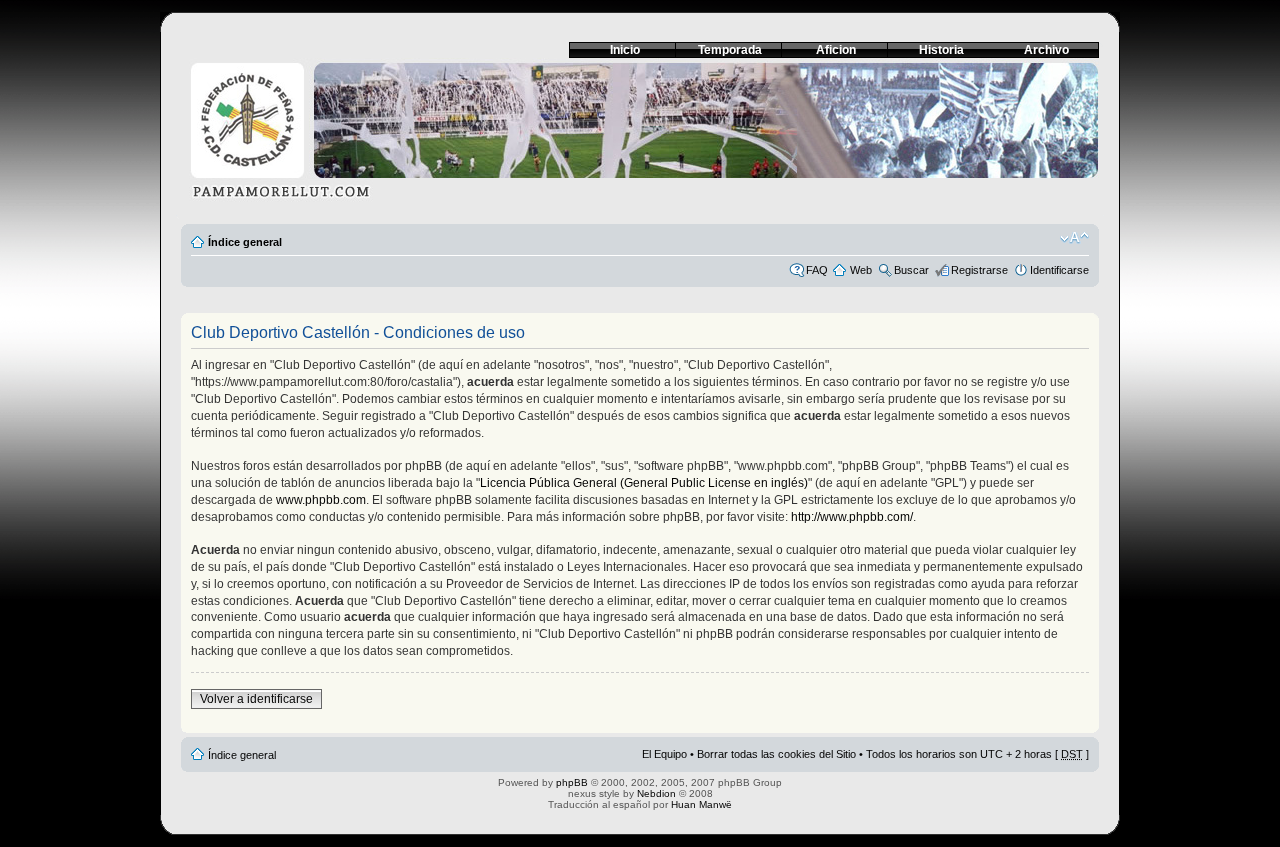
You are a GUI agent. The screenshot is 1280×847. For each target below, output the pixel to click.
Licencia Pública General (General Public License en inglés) (644, 483)
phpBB (572, 782)
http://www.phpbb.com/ (852, 517)
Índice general (245, 242)
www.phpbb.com (321, 500)
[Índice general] (640, 136)
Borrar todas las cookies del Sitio (776, 754)
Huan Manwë (701, 804)
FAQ (817, 270)
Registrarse (979, 270)
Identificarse (1059, 270)
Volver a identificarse (256, 699)
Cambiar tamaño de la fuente (1074, 238)
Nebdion (656, 793)
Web (861, 270)
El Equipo (664, 754)
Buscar (911, 270)
